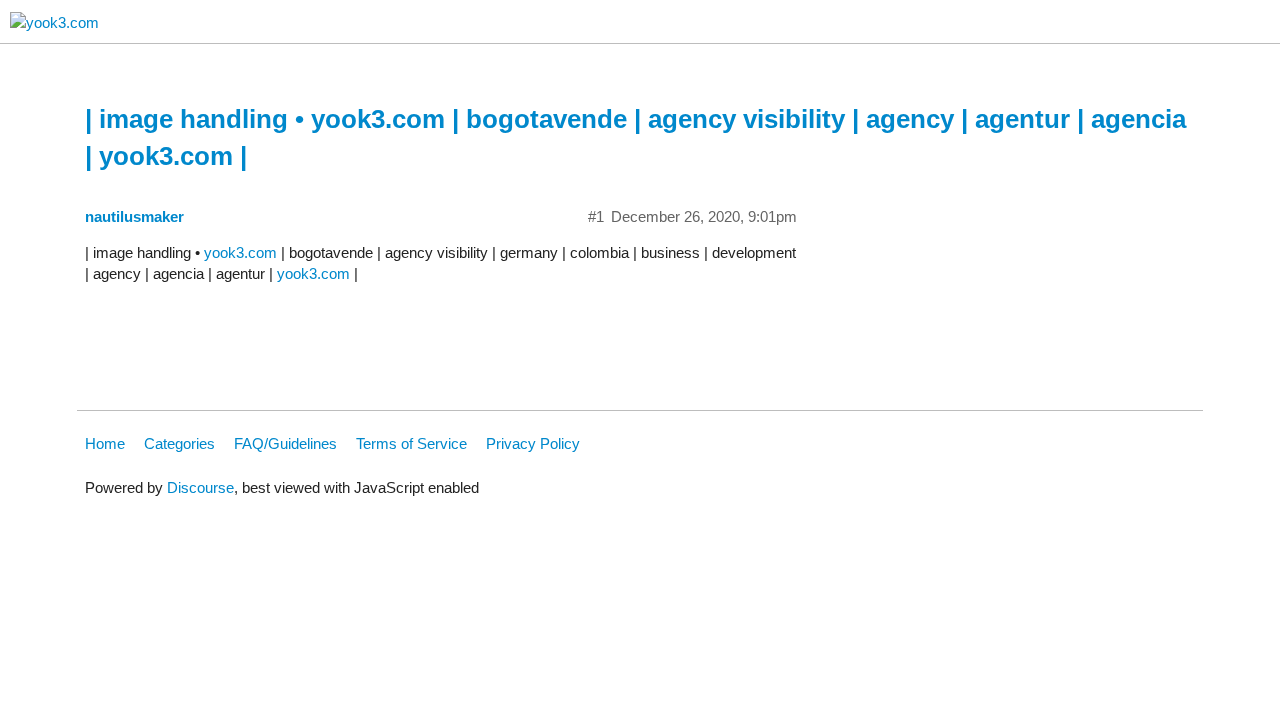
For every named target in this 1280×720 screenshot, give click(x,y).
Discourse (200, 487)
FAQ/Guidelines (285, 443)
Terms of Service (411, 443)
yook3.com (240, 252)
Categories (179, 443)
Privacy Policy (533, 443)
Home (105, 443)
